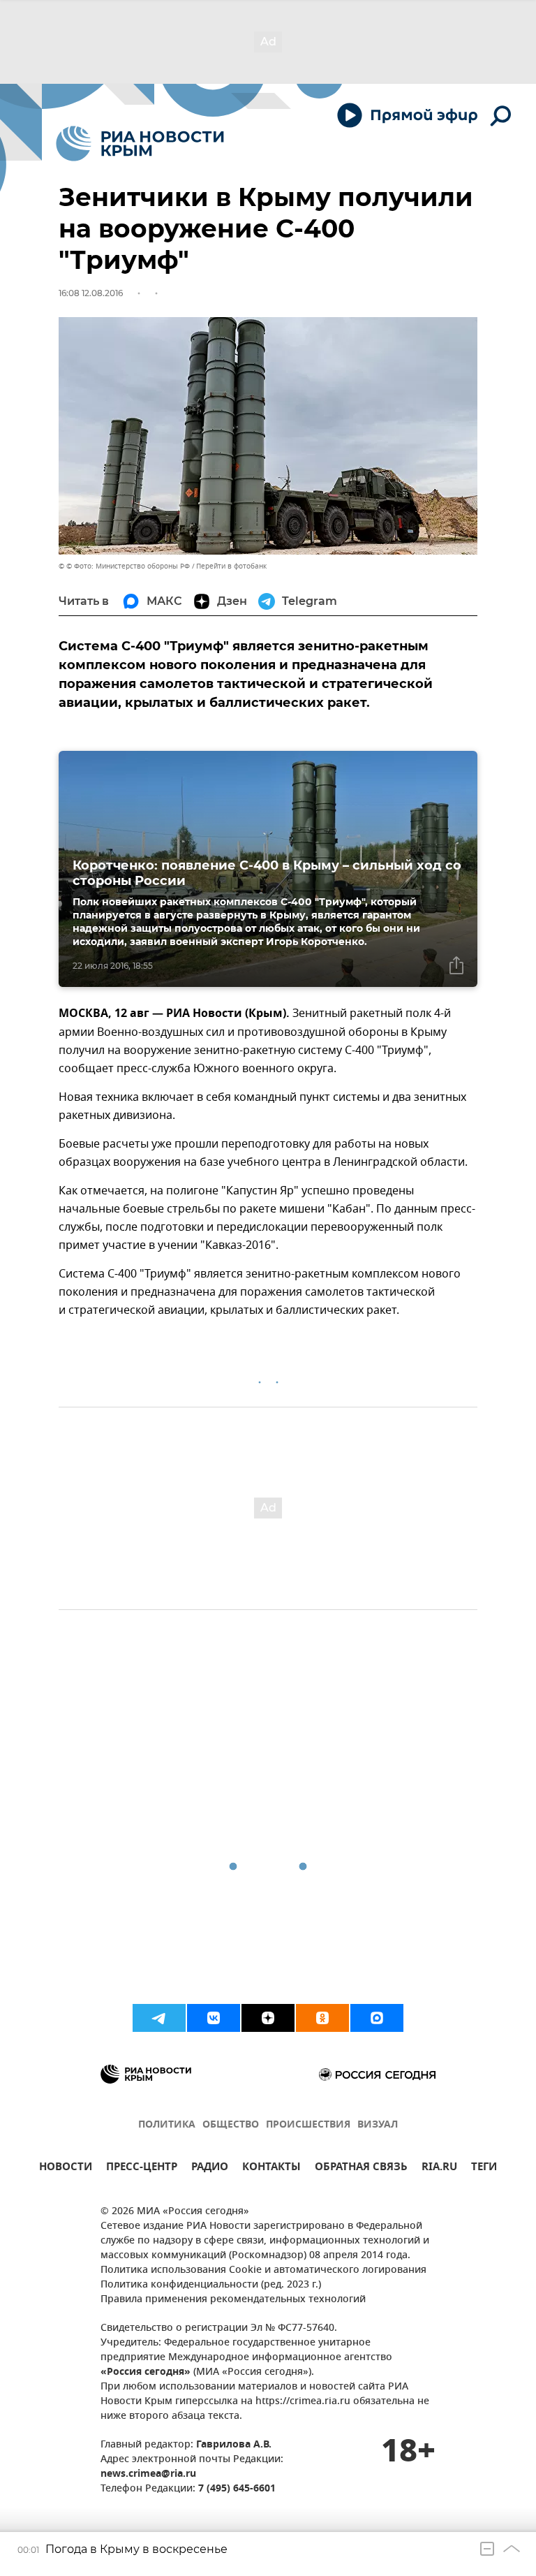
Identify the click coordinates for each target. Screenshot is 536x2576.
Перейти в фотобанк (231, 566)
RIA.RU (439, 2168)
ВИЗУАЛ (378, 2125)
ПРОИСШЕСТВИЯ (308, 2125)
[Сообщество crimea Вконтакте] (214, 2018)
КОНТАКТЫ (271, 2168)
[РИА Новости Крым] (140, 144)
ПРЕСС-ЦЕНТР (142, 2168)
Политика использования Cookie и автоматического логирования (263, 2270)
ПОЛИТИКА (167, 2125)
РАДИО (210, 2168)
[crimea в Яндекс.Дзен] (268, 2018)
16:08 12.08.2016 (91, 293)
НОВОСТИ (66, 2168)
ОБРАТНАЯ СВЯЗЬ (361, 2168)
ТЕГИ (484, 2168)
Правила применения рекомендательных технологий (233, 2300)
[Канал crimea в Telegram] (159, 2018)
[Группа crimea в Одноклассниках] (322, 2018)
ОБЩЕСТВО (231, 2125)
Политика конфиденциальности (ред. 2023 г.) (211, 2285)
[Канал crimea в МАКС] (377, 2018)
